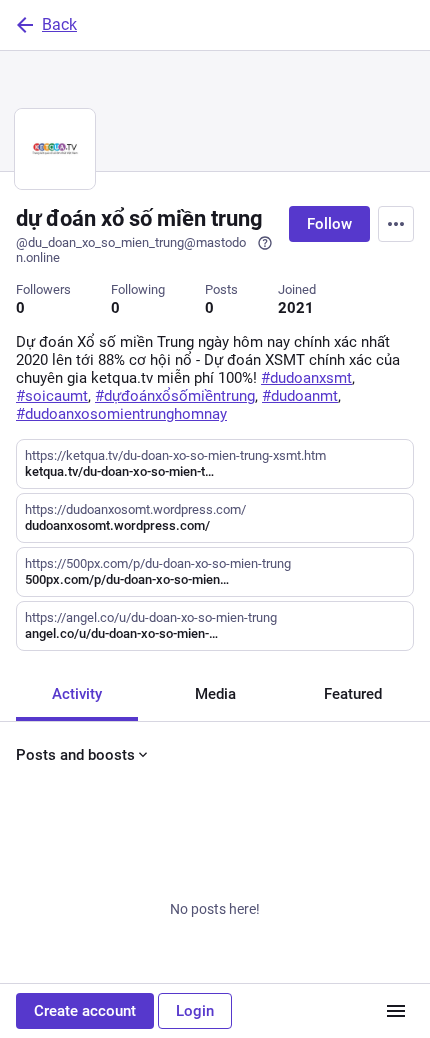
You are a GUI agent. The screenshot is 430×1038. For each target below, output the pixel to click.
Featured (353, 694)
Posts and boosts (75, 755)
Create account (85, 1011)
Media (215, 694)
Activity (77, 694)
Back (59, 24)
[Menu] (396, 224)
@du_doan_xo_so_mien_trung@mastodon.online (131, 250)
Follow (329, 224)
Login (195, 1011)
